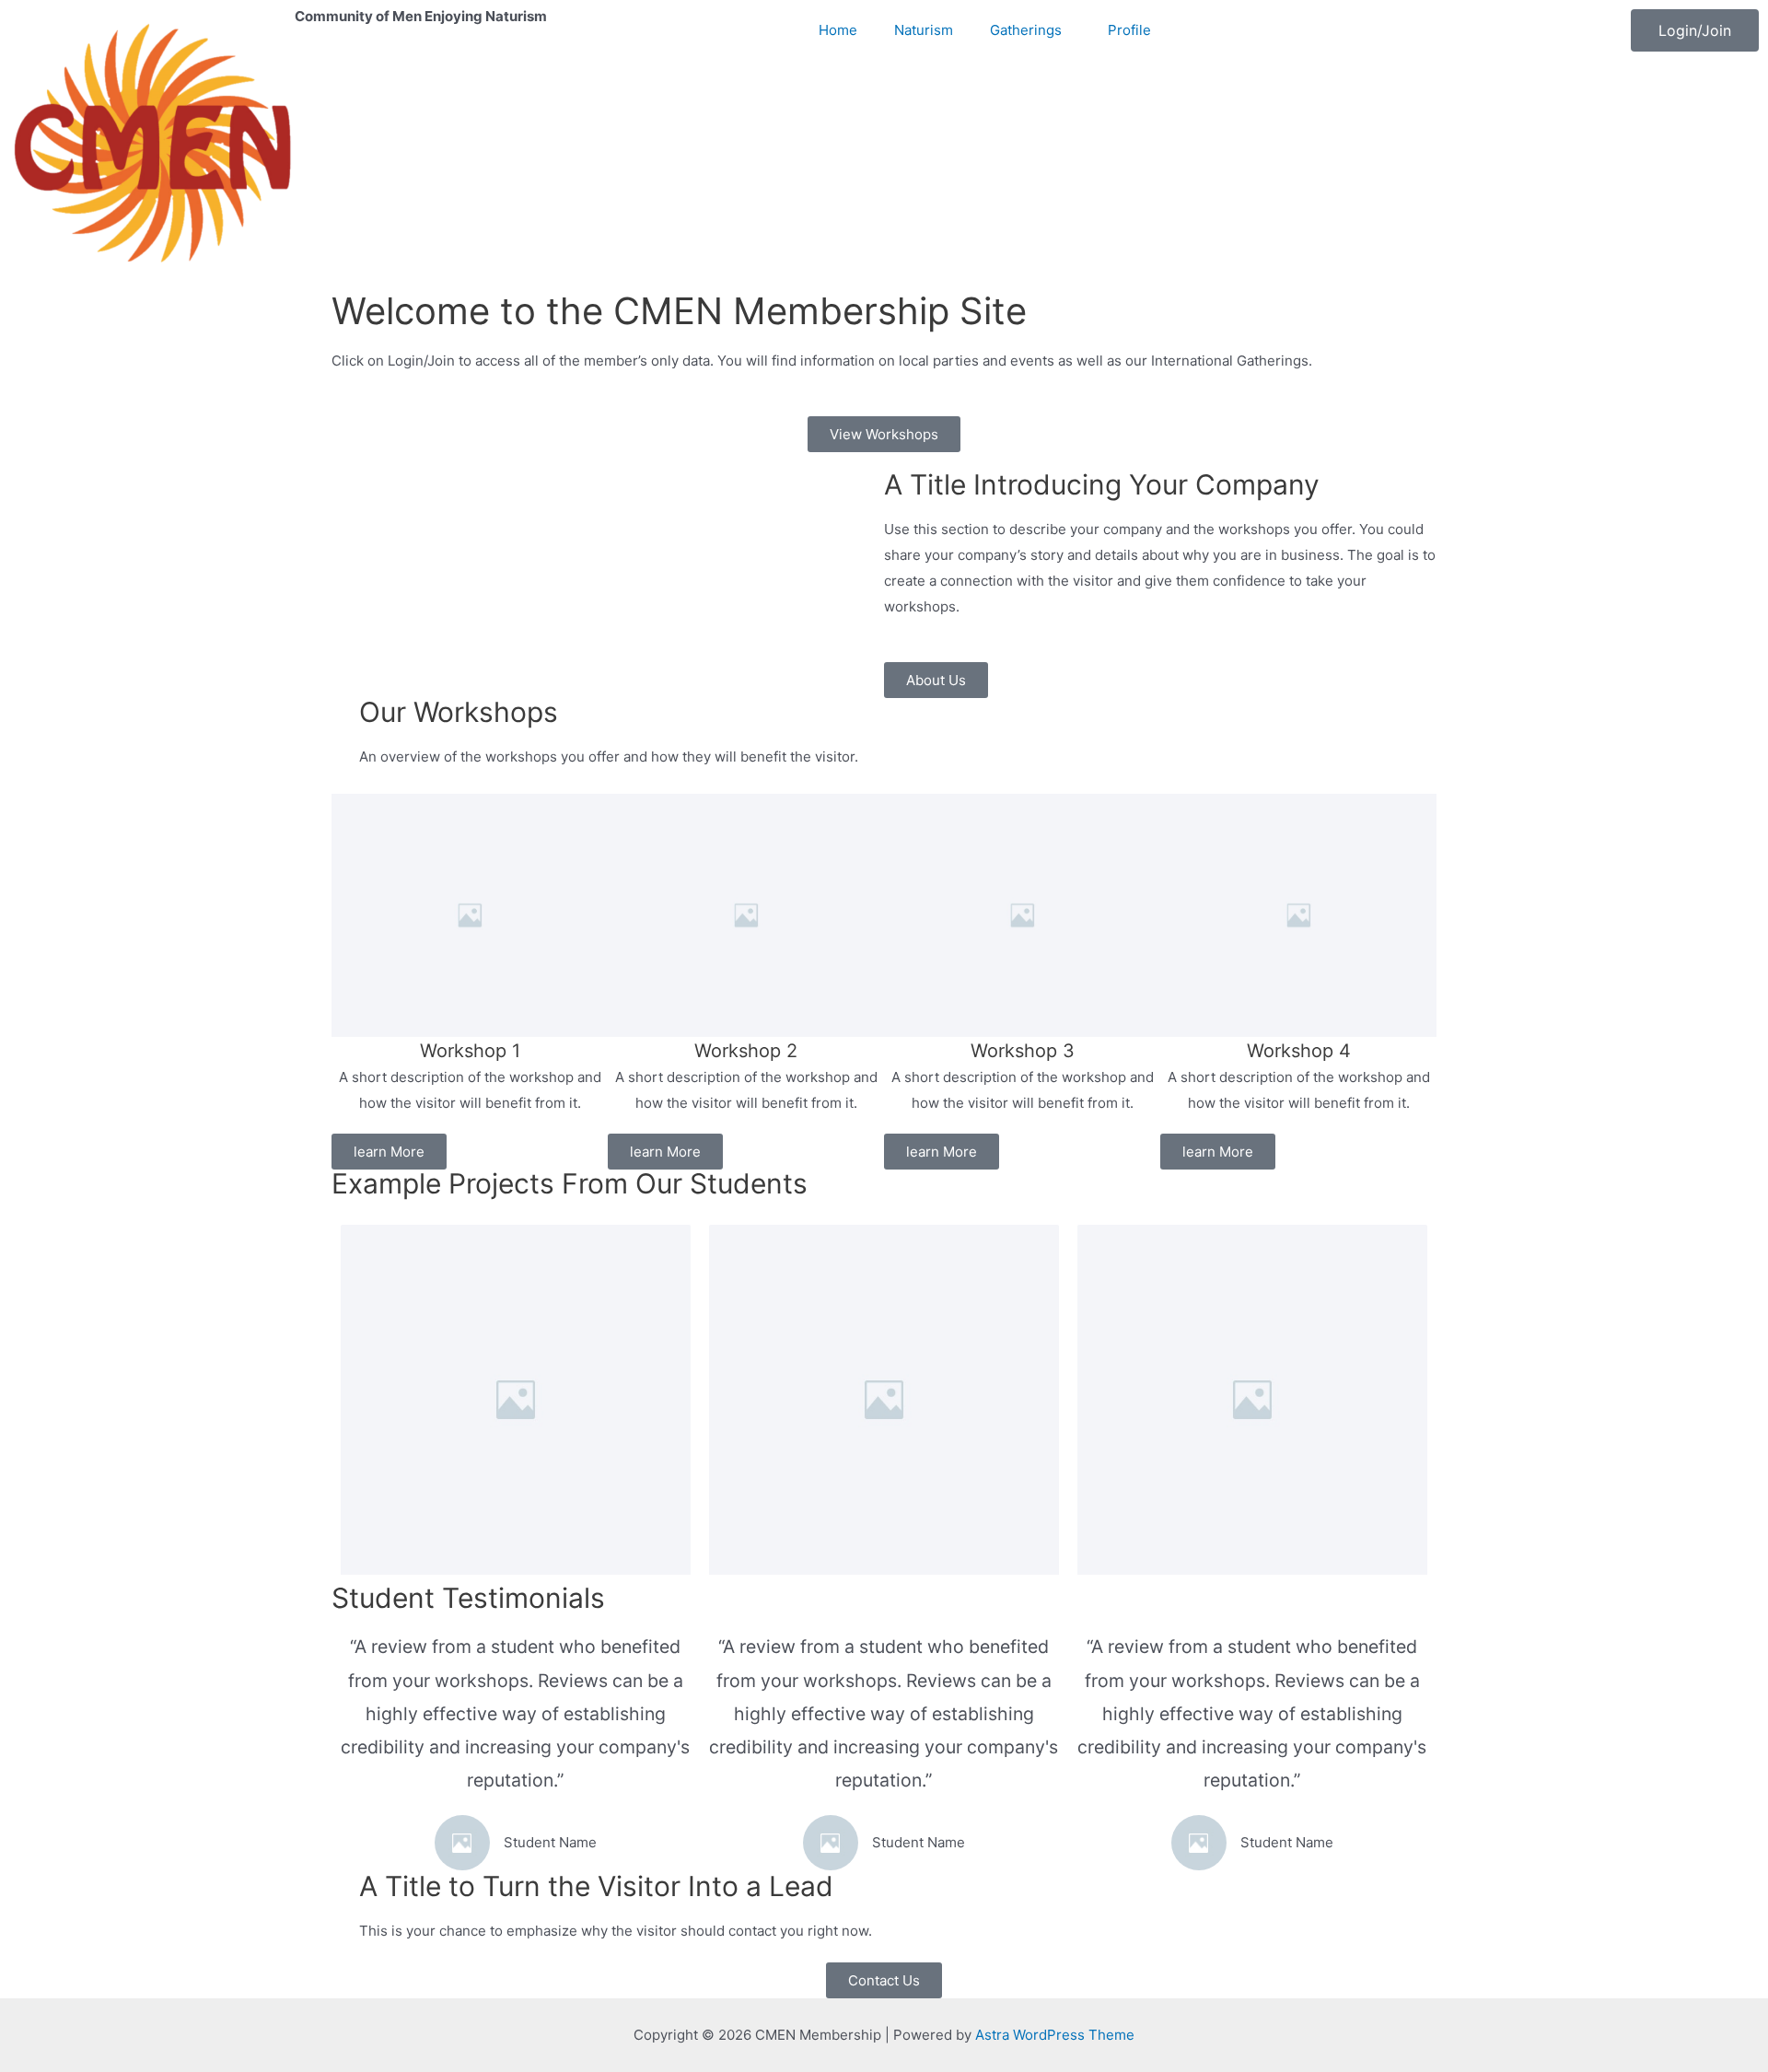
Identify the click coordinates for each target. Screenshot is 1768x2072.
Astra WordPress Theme (1055, 2035)
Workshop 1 (470, 1051)
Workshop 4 (1299, 1051)
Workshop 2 (746, 1051)
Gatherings (1026, 30)
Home (838, 30)
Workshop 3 (1023, 1051)
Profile (1129, 30)
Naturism (924, 30)
